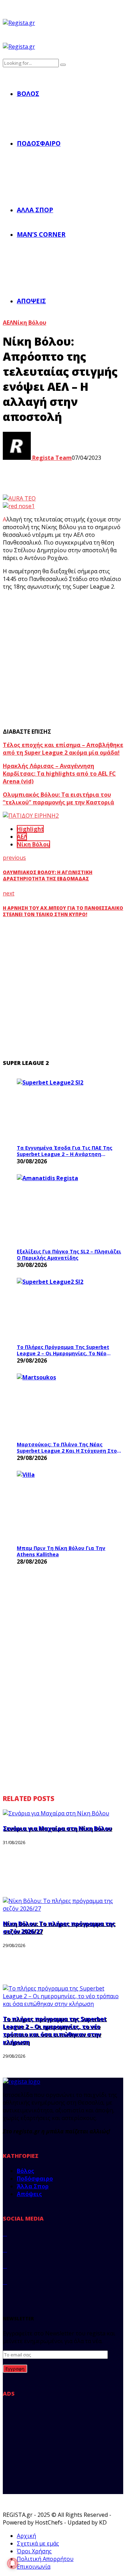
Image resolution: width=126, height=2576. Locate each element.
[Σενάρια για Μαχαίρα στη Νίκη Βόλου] (56, 1813)
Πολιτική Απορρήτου (45, 2559)
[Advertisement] (63, 659)
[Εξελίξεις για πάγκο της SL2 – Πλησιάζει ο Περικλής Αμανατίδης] (69, 1209)
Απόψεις (31, 301)
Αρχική (26, 2536)
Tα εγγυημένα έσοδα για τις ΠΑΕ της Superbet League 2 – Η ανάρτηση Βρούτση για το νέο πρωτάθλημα (65, 1151)
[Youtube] (5, 2282)
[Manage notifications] (13, 2563)
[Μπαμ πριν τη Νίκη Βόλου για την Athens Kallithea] (69, 1506)
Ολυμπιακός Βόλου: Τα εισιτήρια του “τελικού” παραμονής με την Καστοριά (58, 798)
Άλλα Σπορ (35, 210)
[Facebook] (5, 2234)
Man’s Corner (41, 234)
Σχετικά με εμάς (38, 2543)
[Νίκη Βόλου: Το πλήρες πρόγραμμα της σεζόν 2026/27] (63, 1909)
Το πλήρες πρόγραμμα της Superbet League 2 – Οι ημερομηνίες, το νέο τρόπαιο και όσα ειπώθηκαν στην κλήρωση (63, 1350)
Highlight (30, 829)
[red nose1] (19, 506)
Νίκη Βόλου (30, 323)
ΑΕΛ (8, 323)
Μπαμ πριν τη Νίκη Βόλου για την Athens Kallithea (61, 1551)
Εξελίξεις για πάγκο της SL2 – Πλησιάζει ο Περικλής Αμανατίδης (69, 1255)
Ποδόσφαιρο (39, 143)
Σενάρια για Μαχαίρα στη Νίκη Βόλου (57, 1828)
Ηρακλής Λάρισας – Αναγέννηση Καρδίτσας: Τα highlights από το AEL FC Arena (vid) (59, 774)
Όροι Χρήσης (34, 2551)
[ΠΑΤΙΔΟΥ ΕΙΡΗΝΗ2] (31, 816)
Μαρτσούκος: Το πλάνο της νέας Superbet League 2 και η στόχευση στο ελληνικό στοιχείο (67, 1448)
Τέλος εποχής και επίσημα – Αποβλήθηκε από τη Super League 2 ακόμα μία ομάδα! (63, 749)
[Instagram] (5, 2266)
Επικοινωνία (34, 2567)
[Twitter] (5, 2250)
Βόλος (28, 94)
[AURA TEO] (19, 498)
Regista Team (51, 458)
